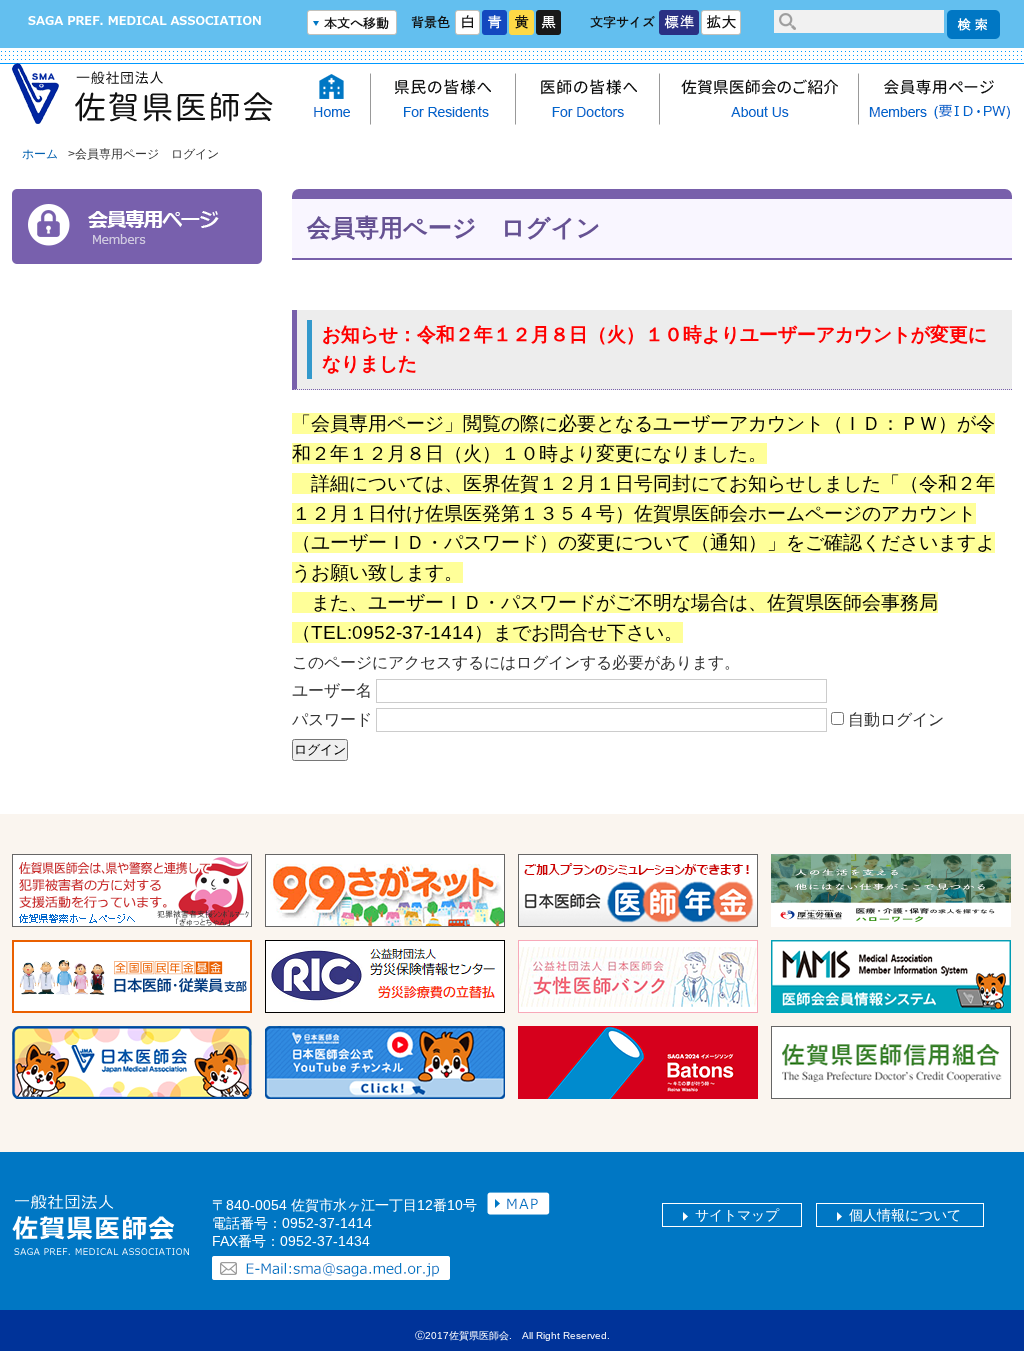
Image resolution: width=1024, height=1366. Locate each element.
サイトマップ (737, 1215)
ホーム (40, 154)
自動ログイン (896, 719)
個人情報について (905, 1215)
